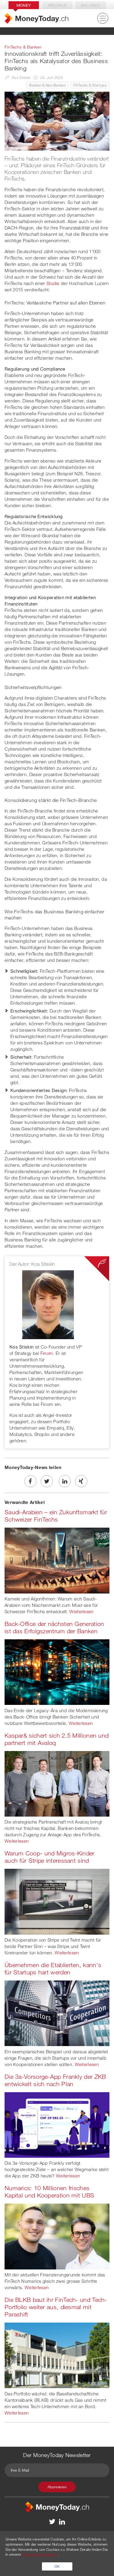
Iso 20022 (90, 5)
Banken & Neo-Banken (47, 85)
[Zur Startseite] (36, 18)
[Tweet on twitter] (47, 1481)
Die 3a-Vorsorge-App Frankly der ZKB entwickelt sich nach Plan (55, 2080)
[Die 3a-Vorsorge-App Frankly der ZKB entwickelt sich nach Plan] (57, 2124)
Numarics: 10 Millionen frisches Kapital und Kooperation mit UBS (49, 2192)
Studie (53, 283)
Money (24, 5)
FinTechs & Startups (90, 85)
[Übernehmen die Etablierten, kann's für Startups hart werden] (57, 2013)
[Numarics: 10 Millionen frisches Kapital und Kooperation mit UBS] (57, 2236)
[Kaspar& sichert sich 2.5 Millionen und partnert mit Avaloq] (57, 1783)
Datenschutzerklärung (40, 2554)
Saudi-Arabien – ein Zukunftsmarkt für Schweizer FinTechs (56, 1516)
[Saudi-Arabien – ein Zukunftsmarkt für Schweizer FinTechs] (57, 1560)
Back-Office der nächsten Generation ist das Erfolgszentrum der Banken (54, 1627)
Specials (57, 5)
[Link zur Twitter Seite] (52, 2521)
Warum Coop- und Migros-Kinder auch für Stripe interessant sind (50, 1857)
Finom (47, 1353)
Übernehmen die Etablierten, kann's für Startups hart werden (53, 1968)
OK (57, 2566)
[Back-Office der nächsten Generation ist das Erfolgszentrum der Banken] (57, 1672)
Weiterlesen (81, 1611)
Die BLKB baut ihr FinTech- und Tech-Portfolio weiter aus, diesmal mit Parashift (56, 2307)
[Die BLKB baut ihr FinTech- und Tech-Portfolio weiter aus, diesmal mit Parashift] (57, 2355)
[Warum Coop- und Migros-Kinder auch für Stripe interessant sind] (57, 1901)
